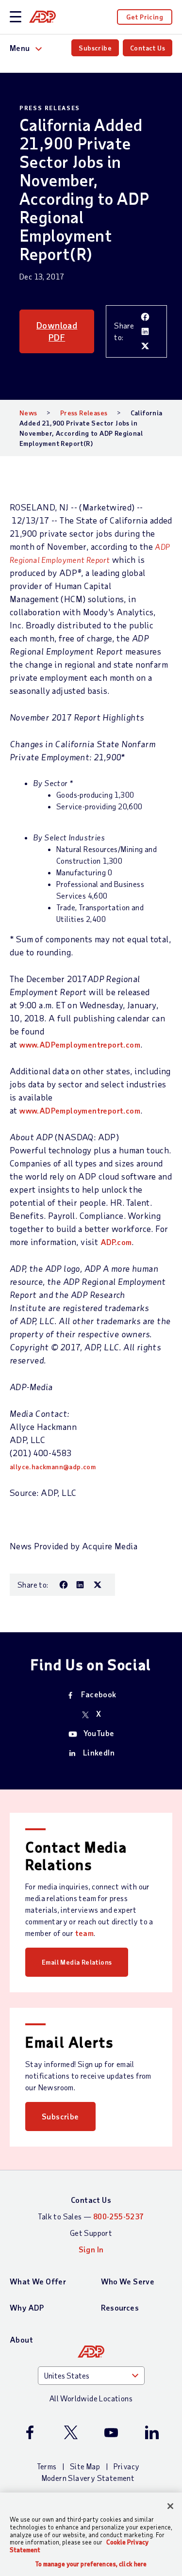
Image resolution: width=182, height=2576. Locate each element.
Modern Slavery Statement (88, 2478)
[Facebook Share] (145, 317)
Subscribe (95, 48)
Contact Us (148, 48)
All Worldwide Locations (91, 2398)
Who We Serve (128, 2281)
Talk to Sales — (91, 2216)
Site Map (85, 2466)
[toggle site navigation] (16, 17)
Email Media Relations (77, 1962)
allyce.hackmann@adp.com (53, 1467)
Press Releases (84, 413)
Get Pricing (145, 17)
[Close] (170, 2506)
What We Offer (38, 2281)
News (28, 413)
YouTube (99, 1733)
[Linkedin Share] (145, 331)
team (85, 1933)
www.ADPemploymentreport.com (80, 1044)
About (21, 2339)
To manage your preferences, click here (91, 2564)
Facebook (99, 1694)
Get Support (91, 2233)
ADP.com (116, 1242)
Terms (47, 2466)
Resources (120, 2307)
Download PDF (57, 331)
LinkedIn (99, 1752)
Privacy (127, 2466)
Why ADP (27, 2307)
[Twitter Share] (145, 346)
